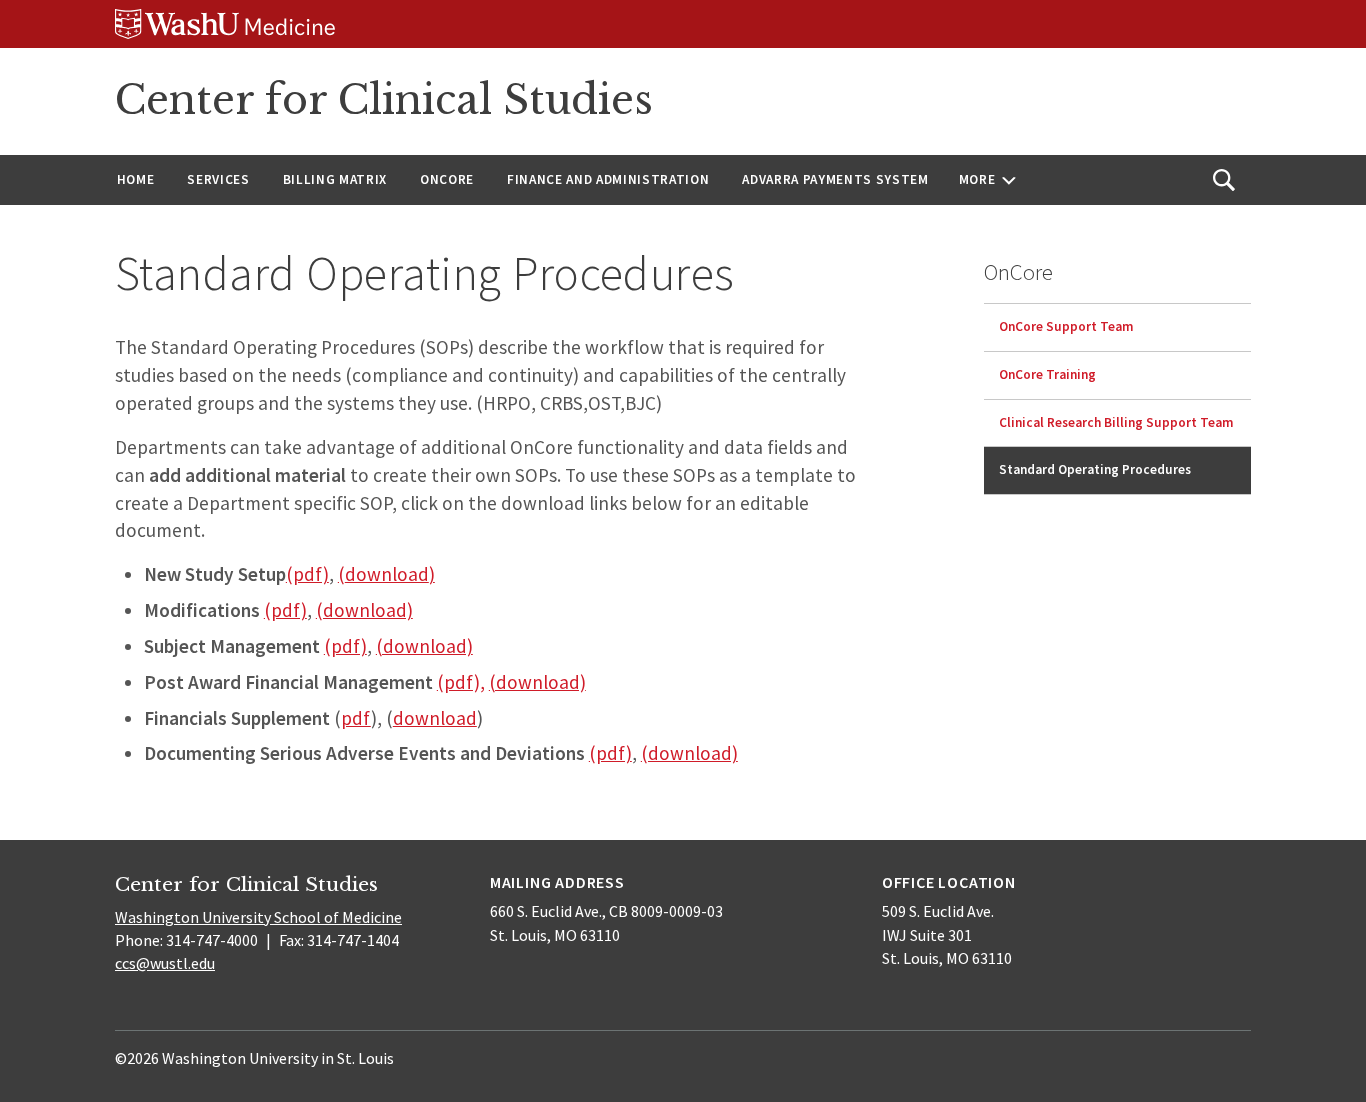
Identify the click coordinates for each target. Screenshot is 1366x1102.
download (387, 574)
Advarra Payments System (835, 179)
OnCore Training (1047, 374)
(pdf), (461, 682)
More (977, 179)
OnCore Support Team (1066, 326)
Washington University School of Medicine (258, 917)
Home (136, 179)
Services (218, 179)
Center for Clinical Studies (384, 100)
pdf (356, 718)
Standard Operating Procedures (1095, 469)
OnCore (447, 179)
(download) (364, 610)
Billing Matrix (335, 179)
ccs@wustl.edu (165, 963)
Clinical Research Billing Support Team (1116, 422)
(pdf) (307, 574)
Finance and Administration (608, 179)
